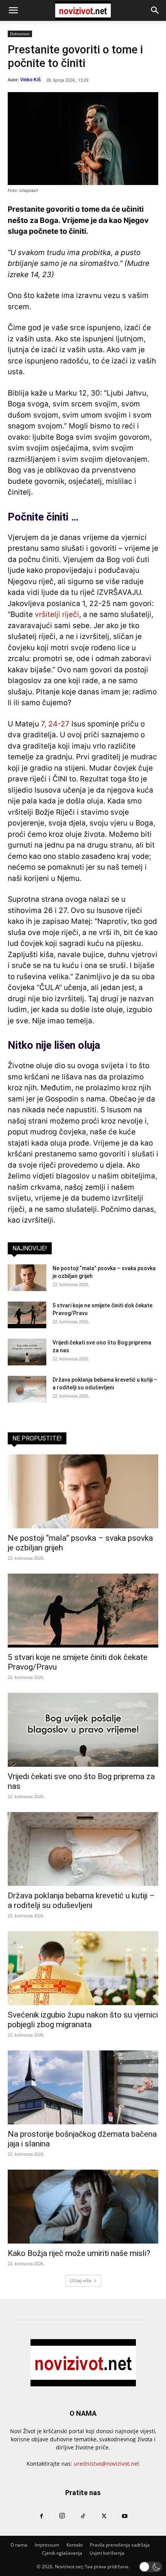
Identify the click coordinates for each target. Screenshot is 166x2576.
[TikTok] (83, 2516)
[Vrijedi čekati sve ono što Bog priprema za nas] (27, 1352)
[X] (104, 2516)
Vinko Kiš (30, 80)
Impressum (47, 2545)
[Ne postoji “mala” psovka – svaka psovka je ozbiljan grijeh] (27, 1278)
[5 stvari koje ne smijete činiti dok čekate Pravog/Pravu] (27, 1315)
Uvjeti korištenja (107, 2553)
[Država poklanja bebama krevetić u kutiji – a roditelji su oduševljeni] (27, 1389)
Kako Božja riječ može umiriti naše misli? (79, 2253)
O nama (19, 2545)
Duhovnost (20, 34)
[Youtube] (125, 2516)
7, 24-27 (55, 724)
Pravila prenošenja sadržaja (120, 2545)
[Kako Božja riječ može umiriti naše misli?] (83, 2207)
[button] (13, 10)
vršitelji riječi (57, 614)
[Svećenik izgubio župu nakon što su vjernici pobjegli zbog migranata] (83, 1968)
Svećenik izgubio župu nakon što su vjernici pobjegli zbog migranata (83, 2020)
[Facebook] (41, 2516)
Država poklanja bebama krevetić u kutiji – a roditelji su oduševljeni (81, 1900)
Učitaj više (80, 2281)
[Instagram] (62, 2516)
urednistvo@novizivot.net (107, 2464)
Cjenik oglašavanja (62, 2553)
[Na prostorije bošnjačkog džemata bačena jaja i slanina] (83, 2087)
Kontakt (75, 2545)
